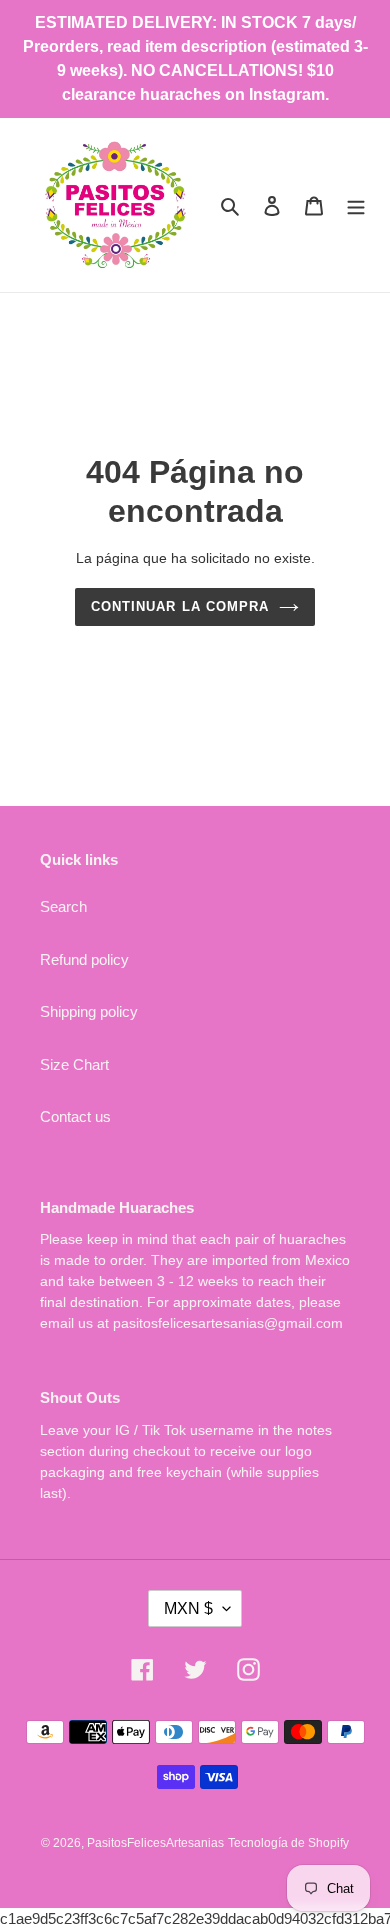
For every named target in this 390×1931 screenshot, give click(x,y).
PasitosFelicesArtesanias (155, 1843)
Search (63, 906)
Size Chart (74, 1064)
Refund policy (84, 959)
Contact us (75, 1116)
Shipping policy (89, 1011)
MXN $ (188, 1608)
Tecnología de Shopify (288, 1843)
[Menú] (356, 205)
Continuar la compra (180, 606)
